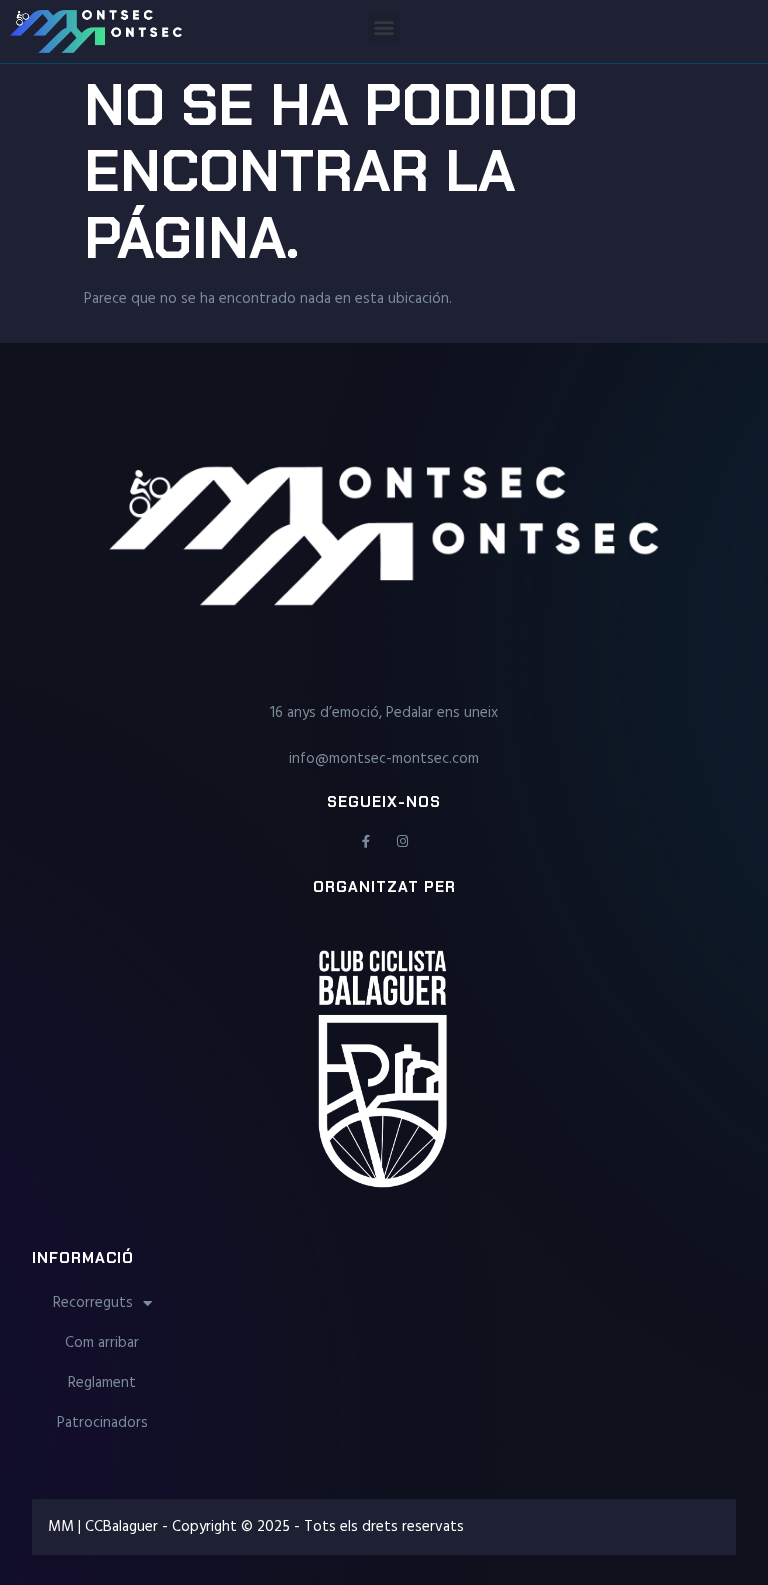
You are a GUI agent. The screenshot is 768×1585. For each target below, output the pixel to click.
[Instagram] (402, 841)
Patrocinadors (102, 1423)
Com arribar (102, 1343)
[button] (384, 26)
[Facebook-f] (365, 841)
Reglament (102, 1383)
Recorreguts (93, 1303)
